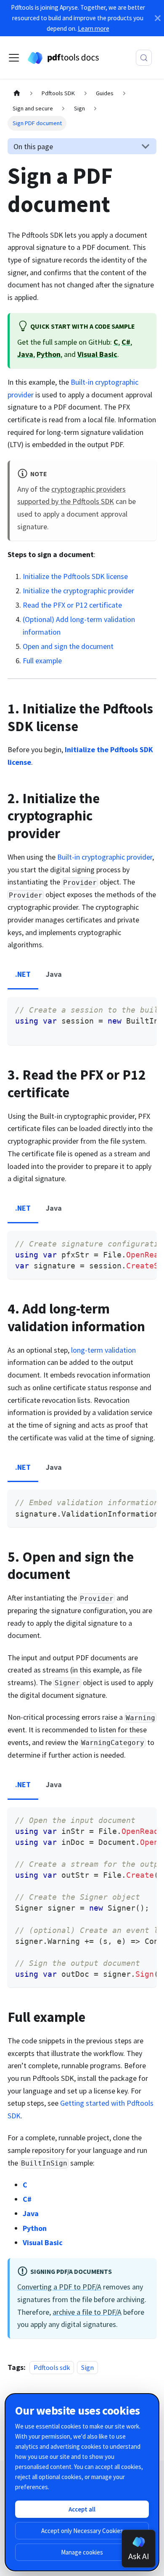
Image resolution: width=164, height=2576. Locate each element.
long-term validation (103, 1350)
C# (126, 342)
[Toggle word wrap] (128, 1009)
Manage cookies (82, 2552)
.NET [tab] (23, 974)
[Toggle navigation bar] (14, 58)
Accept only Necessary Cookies (82, 2531)
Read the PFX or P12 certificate (72, 605)
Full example (42, 661)
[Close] (158, 18)
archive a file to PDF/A (87, 2312)
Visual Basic (97, 354)
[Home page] (17, 94)
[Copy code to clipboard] (145, 1009)
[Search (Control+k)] (144, 58)
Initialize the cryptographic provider (78, 591)
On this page (33, 146)
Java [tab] (54, 974)
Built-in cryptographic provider (105, 857)
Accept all (82, 2509)
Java (25, 354)
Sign (87, 2367)
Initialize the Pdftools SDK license (75, 576)
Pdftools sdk (52, 2367)
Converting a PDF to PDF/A (59, 2287)
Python (49, 354)
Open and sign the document (68, 646)
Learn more (94, 28)
